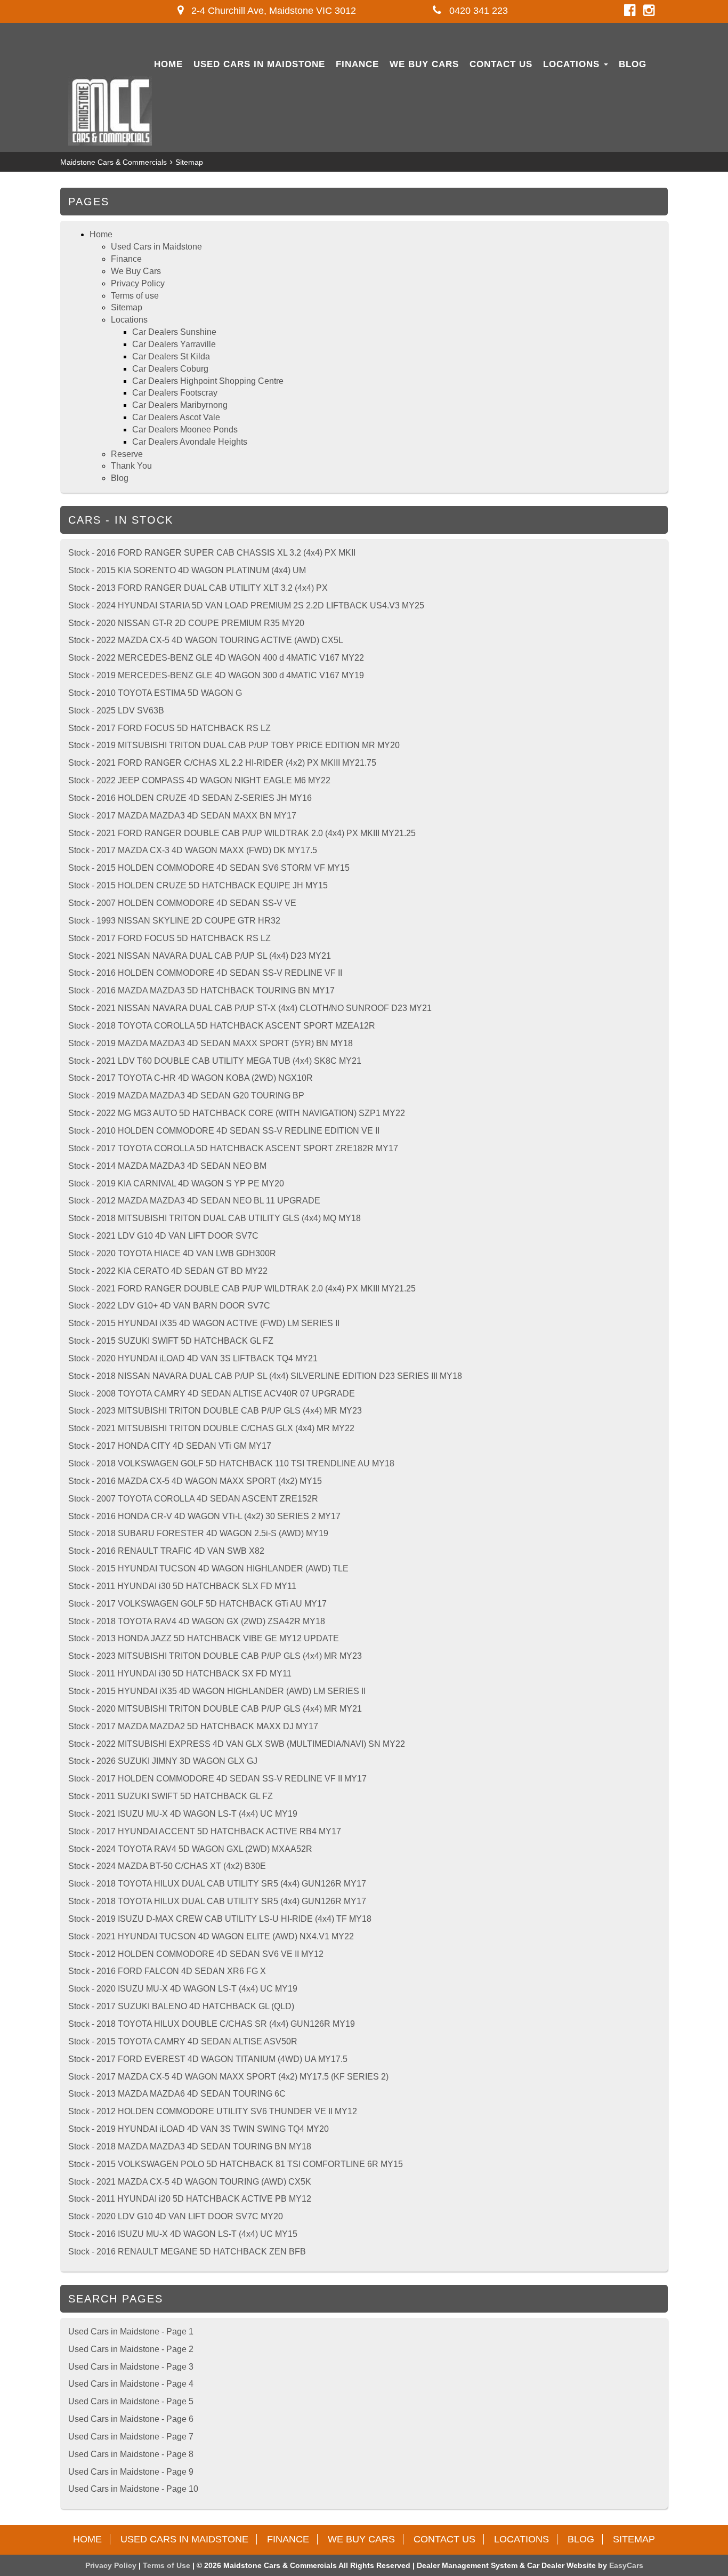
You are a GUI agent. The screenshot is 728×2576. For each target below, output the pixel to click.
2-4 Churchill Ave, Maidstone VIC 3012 (272, 11)
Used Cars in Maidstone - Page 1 (131, 2332)
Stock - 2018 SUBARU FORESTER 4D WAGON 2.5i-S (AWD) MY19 (198, 1533)
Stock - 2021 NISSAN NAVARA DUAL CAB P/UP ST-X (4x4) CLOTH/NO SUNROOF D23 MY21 (250, 1008)
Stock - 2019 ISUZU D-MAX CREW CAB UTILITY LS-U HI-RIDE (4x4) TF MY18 (220, 1919)
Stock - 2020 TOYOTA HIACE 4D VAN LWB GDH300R (172, 1253)
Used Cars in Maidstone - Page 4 (131, 2384)
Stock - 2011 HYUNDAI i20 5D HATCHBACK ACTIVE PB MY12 (190, 2199)
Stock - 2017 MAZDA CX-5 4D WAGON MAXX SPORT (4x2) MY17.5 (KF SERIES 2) (228, 2077)
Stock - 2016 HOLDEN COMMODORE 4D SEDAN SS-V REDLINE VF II (205, 973)
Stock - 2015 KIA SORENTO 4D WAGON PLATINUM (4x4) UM (187, 570)
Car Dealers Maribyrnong (180, 405)
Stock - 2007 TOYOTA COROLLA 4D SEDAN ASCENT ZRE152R (193, 1499)
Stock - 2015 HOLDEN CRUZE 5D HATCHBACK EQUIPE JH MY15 (198, 885)
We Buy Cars (424, 64)
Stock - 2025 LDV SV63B (116, 711)
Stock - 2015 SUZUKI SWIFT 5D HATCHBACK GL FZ (171, 1341)
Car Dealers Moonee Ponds (185, 430)
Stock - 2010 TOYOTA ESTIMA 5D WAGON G (155, 693)
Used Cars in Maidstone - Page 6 (131, 2419)
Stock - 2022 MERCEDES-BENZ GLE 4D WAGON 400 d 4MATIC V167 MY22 (216, 658)
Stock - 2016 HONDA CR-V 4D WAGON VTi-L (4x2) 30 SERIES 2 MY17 (204, 1516)
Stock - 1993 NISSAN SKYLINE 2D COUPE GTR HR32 (174, 921)
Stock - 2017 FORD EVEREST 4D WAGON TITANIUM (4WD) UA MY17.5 (208, 2059)
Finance (357, 64)
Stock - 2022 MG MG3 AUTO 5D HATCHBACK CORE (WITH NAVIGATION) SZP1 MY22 (237, 1113)
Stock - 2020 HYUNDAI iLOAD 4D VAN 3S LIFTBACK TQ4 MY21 (193, 1358)
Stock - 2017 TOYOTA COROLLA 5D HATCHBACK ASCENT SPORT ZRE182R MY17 (233, 1148)
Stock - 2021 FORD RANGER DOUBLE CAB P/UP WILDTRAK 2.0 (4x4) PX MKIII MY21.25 (242, 833)
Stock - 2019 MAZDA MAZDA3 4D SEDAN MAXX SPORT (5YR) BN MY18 (211, 1043)
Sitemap (189, 162)
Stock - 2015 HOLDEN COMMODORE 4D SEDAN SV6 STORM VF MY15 (209, 868)
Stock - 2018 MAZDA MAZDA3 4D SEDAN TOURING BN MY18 (190, 2146)
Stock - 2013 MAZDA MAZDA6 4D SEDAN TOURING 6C (177, 2094)
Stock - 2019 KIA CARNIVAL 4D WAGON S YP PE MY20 (176, 1183)
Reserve (127, 454)
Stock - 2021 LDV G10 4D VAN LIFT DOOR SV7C (163, 1236)
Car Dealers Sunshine (174, 332)
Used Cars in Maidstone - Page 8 (131, 2454)
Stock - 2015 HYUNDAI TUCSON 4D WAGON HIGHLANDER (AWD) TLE (208, 1568)
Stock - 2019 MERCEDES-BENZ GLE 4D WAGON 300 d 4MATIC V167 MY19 (216, 675)
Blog (633, 64)
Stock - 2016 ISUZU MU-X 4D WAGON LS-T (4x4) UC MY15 (183, 2234)
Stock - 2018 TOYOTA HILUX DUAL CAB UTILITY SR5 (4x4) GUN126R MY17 (217, 1884)
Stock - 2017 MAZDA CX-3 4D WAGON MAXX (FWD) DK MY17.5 (193, 850)
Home (168, 64)
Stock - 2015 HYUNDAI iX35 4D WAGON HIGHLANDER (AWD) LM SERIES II (217, 1691)
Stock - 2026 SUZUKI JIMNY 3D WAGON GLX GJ (163, 1761)
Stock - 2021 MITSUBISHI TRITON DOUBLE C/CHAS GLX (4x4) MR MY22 (211, 1428)
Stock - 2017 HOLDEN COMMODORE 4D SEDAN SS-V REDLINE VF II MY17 (217, 1779)
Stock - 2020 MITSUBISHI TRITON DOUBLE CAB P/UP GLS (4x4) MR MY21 (215, 1709)
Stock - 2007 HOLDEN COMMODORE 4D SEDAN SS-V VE (182, 903)
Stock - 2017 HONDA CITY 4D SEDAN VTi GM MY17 (170, 1446)
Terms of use (135, 296)
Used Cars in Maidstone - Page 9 (131, 2472)
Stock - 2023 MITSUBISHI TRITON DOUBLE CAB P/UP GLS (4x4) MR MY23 (215, 1411)
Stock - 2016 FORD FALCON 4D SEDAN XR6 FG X (167, 1971)
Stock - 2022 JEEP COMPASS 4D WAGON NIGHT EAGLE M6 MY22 (199, 780)
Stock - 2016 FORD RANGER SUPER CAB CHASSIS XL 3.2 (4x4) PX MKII (212, 553)
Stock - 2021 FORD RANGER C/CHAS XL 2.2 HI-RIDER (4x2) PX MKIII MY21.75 (222, 763)
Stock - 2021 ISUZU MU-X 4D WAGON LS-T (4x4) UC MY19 (183, 1814)
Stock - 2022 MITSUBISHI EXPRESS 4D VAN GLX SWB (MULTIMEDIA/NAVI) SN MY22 (237, 1744)
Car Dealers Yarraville (174, 344)
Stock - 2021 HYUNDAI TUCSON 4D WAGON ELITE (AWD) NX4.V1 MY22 (211, 1936)
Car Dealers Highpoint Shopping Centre (208, 381)
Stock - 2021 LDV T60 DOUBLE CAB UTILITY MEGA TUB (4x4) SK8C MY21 (215, 1061)
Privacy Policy (138, 283)
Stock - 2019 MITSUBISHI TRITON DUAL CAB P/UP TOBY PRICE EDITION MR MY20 (234, 745)
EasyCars (626, 2565)
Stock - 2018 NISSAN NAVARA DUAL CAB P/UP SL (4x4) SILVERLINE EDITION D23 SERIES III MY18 (265, 1376)
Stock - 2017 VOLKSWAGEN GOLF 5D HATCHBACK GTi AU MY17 (197, 1604)
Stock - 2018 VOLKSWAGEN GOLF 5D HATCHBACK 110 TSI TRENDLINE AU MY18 (231, 1463)
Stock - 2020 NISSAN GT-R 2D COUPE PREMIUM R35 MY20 (186, 623)
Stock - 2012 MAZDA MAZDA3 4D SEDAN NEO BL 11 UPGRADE (194, 1201)
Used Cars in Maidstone (259, 64)
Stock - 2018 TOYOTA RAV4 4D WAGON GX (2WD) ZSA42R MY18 (197, 1621)
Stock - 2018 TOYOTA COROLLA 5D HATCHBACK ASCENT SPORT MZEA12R (222, 1026)
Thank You (131, 466)
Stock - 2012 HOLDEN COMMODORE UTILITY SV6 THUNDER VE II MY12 (213, 2111)
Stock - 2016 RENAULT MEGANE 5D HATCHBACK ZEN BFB (187, 2252)
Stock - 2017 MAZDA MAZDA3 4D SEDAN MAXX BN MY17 (182, 816)
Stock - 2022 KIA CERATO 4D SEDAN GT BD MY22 (168, 1271)
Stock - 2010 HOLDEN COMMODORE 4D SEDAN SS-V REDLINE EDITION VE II (224, 1131)
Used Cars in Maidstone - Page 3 (131, 2367)
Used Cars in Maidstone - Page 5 (131, 2401)
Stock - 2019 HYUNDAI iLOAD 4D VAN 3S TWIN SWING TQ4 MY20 (199, 2129)
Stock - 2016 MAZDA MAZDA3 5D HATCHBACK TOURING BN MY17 (201, 990)
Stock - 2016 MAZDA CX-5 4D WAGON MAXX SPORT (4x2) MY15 (195, 1481)
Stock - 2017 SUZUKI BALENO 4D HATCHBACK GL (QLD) (181, 2006)
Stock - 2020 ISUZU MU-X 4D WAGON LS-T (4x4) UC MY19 (183, 1989)
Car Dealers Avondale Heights (190, 442)
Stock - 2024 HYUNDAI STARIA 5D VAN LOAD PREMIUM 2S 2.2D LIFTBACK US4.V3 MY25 (246, 605)
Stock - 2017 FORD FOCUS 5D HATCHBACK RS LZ (169, 728)
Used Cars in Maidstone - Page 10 (133, 2489)
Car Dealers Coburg (170, 369)
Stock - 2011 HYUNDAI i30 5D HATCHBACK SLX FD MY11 (182, 1586)
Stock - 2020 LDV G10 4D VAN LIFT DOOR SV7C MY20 (176, 2216)
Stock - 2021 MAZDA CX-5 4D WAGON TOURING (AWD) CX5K (190, 2182)
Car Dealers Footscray (175, 393)
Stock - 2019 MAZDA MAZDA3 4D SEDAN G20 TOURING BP (186, 1096)
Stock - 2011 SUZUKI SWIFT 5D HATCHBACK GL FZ (171, 1796)
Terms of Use (168, 2565)
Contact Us (501, 64)
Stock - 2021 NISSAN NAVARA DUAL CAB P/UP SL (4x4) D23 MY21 (200, 956)
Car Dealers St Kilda (171, 356)
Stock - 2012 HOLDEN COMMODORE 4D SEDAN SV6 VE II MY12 (196, 1954)
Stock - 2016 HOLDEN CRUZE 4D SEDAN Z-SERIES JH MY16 (190, 798)
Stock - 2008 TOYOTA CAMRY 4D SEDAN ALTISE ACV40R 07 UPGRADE (212, 1394)
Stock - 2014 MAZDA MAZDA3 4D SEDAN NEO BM (167, 1166)
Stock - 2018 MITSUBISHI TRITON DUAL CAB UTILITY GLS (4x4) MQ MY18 (215, 1218)
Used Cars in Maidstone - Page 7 (131, 2437)
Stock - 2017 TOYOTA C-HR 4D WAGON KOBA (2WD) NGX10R (191, 1078)
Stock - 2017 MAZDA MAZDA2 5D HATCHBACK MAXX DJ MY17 (193, 1726)
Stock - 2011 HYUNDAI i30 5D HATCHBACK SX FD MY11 (180, 1674)
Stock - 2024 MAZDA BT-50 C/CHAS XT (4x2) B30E (167, 1866)
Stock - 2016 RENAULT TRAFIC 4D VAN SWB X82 (166, 1551)
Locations (573, 64)
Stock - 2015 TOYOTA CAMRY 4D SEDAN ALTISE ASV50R (183, 2041)
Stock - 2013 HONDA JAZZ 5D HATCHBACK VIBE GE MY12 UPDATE (204, 1638)
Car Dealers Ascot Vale (176, 417)
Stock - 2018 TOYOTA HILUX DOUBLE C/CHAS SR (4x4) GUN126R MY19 (212, 2024)
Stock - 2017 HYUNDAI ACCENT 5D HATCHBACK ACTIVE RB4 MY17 (205, 1831)
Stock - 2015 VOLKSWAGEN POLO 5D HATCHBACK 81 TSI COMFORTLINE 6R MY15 (236, 2164)
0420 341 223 (477, 11)
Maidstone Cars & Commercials (114, 162)
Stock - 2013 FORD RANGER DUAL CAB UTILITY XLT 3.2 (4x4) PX (198, 588)
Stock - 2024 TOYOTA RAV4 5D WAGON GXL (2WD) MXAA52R (190, 1849)
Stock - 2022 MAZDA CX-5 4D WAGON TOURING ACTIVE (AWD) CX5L (206, 640)
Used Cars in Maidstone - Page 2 (131, 2349)
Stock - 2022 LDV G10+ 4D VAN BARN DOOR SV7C (169, 1306)
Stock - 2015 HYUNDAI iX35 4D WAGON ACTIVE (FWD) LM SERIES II (204, 1323)
